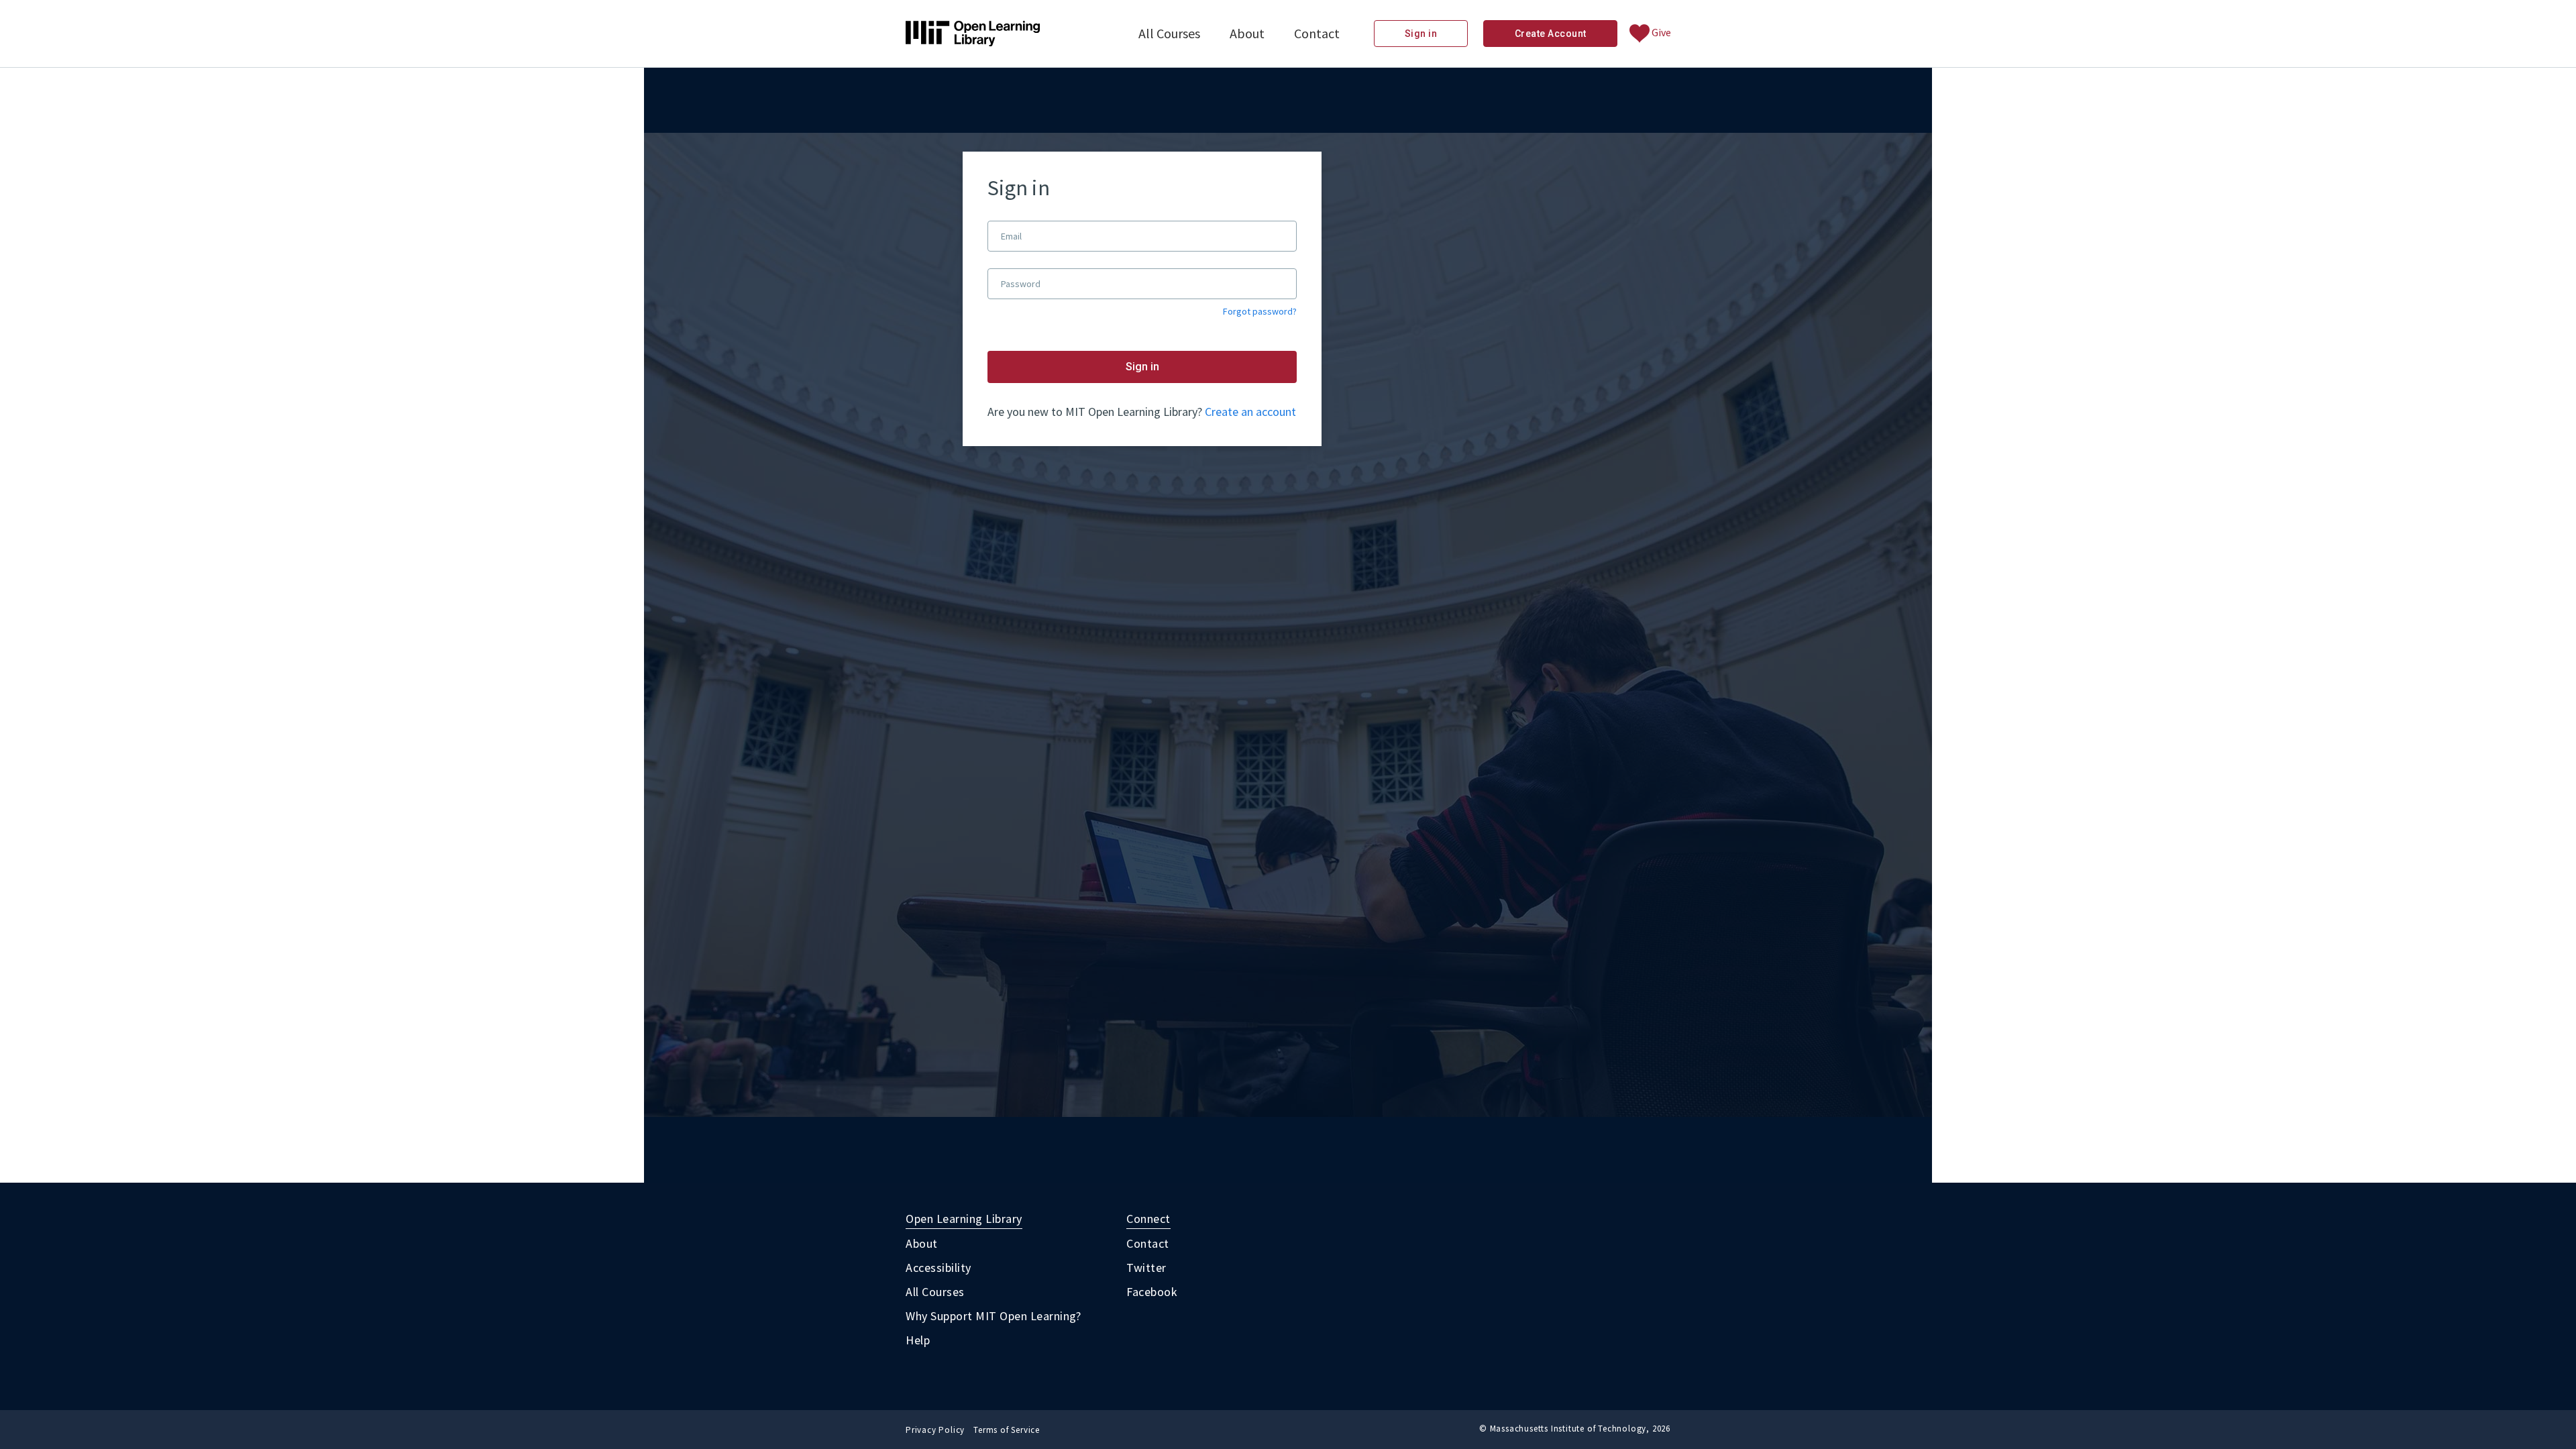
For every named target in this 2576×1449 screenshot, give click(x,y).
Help (918, 1340)
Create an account (1250, 412)
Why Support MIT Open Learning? (993, 1316)
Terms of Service (1007, 1430)
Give (1660, 32)
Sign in (1421, 34)
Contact (1317, 33)
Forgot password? (1260, 312)
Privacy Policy (935, 1430)
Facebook (1152, 1292)
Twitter (1146, 1268)
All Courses (1169, 33)
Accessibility (938, 1268)
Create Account (1551, 34)
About (1247, 33)
